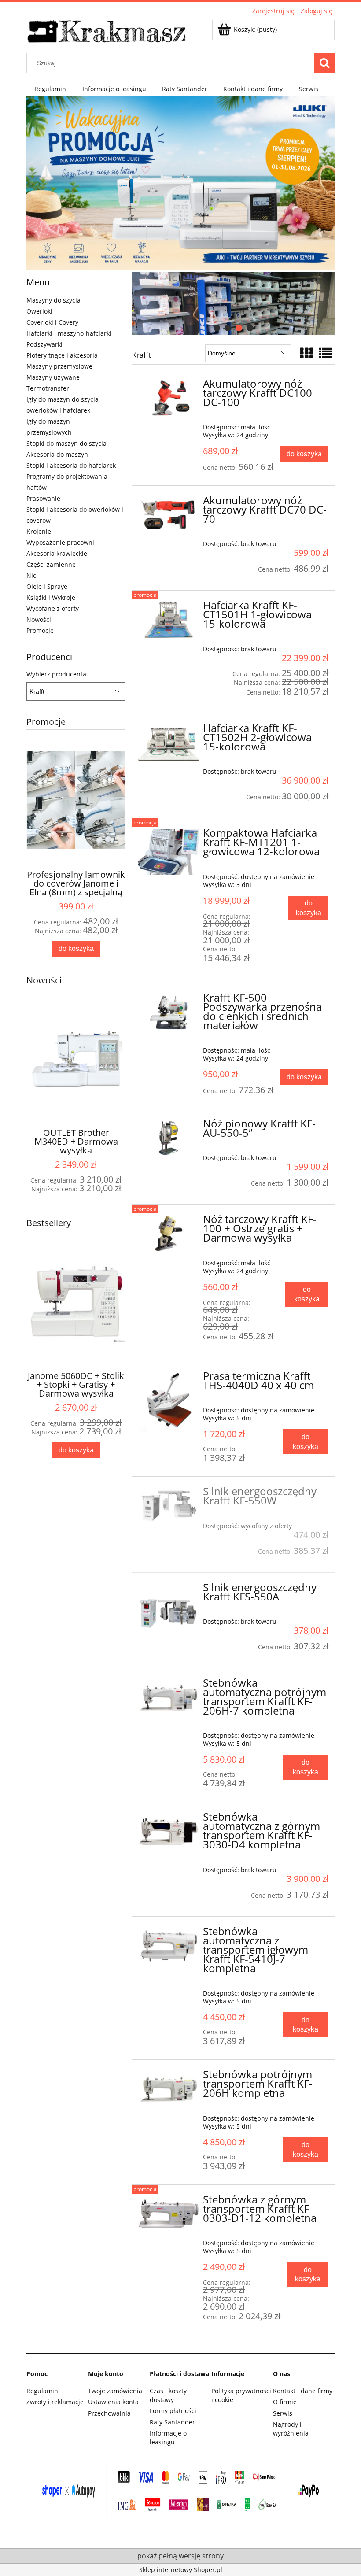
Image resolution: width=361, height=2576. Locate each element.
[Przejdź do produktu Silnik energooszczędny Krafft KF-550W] (169, 1506)
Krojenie (39, 531)
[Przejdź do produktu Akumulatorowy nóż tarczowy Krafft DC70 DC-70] (169, 515)
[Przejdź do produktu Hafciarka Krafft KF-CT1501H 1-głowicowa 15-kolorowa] (169, 620)
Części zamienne (51, 564)
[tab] (217, 328)
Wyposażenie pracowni (60, 542)
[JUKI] (180, 183)
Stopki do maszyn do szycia (66, 443)
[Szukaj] (324, 63)
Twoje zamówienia (115, 2391)
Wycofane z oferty (53, 608)
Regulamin (42, 2391)
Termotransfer (48, 388)
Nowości (39, 619)
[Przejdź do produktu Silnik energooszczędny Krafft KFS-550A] (169, 1614)
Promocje (40, 630)
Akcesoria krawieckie (57, 553)
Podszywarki (44, 344)
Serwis (283, 2413)
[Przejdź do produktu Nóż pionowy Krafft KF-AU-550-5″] (169, 1138)
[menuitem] (50, 89)
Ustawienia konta (113, 2402)
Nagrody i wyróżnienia (291, 2429)
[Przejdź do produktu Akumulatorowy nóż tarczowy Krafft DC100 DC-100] (169, 398)
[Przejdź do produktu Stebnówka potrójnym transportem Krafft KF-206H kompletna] (169, 2089)
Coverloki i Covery (52, 322)
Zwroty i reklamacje (55, 2402)
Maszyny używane (53, 377)
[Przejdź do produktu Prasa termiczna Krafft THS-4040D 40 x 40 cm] (169, 1402)
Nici (32, 575)
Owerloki (39, 311)
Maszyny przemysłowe (59, 366)
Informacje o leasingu (168, 2437)
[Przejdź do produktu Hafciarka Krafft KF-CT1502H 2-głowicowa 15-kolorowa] (169, 743)
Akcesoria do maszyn (57, 454)
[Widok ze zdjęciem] (306, 353)
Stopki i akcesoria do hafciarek (71, 465)
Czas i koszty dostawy (168, 2395)
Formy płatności (173, 2411)
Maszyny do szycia (53, 300)
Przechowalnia (109, 2413)
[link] (233, 303)
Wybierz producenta (56, 674)
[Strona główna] (107, 30)
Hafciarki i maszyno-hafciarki (69, 333)
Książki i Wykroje (51, 597)
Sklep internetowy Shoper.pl (181, 2570)
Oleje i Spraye (47, 586)
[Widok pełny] (326, 353)
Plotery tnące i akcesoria (62, 355)
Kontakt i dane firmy (303, 2391)
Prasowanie (43, 498)
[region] (233, 303)
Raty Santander (172, 2422)
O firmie (285, 2402)
